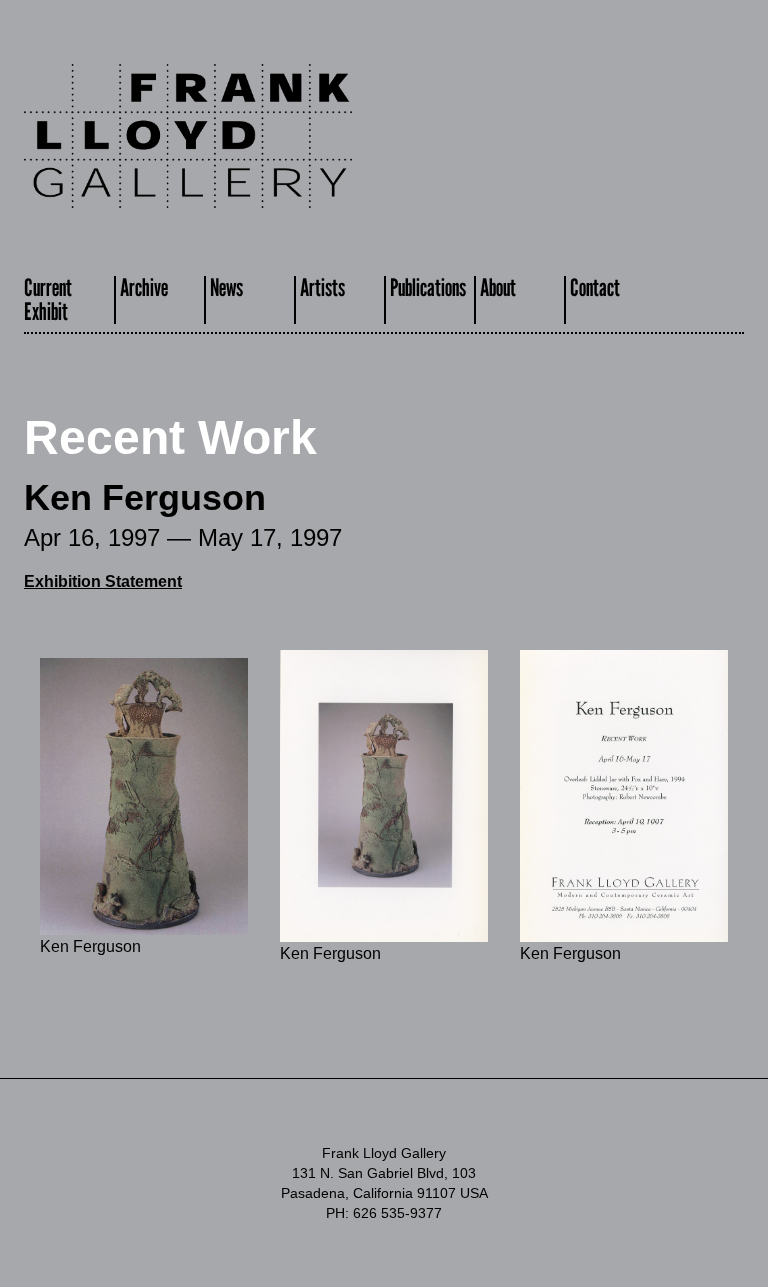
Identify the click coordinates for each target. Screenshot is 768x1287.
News (226, 287)
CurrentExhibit (48, 299)
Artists (322, 287)
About (498, 287)
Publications (428, 287)
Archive (144, 287)
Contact (595, 287)
